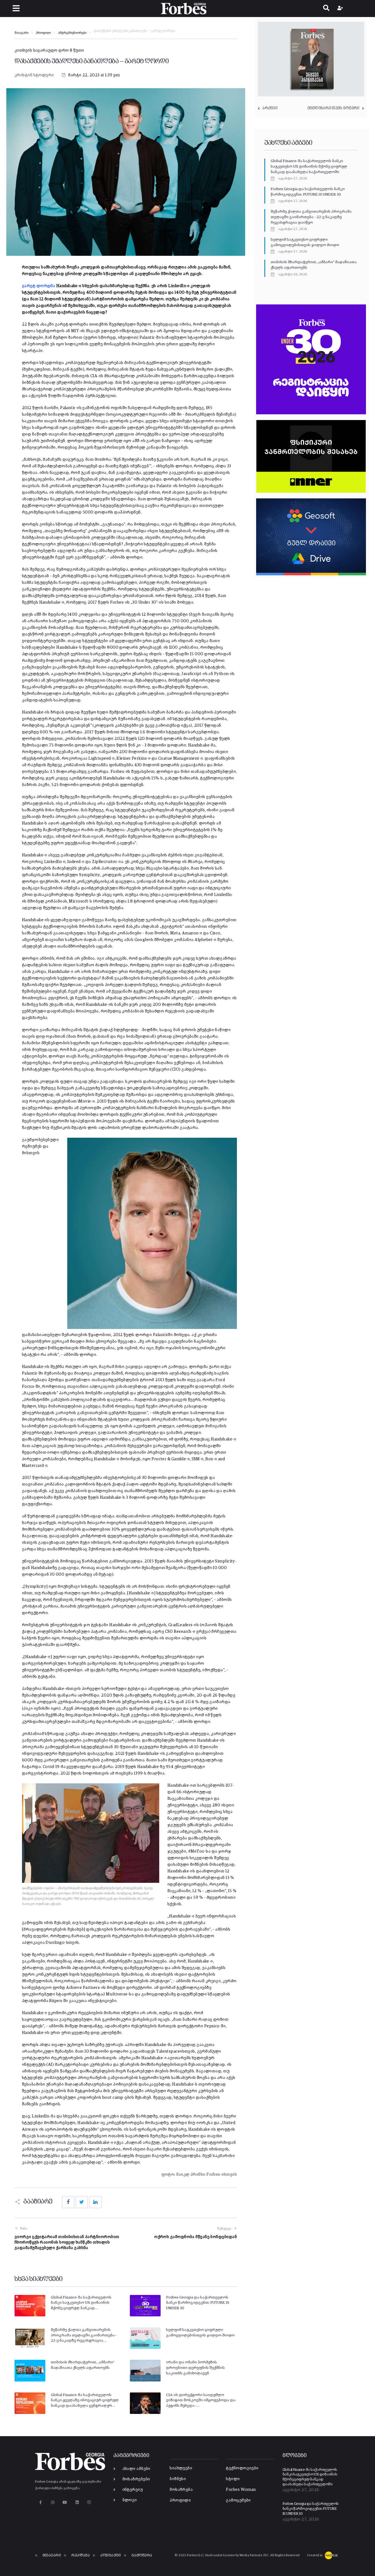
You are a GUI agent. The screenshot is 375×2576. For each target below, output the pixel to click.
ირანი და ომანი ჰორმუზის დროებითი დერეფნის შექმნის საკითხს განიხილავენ (195, 2368)
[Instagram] (53, 2503)
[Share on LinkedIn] (96, 2202)
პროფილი (43, 33)
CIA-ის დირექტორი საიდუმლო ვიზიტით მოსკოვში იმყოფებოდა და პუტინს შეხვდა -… (201, 2400)
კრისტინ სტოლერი (34, 75)
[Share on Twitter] (82, 2202)
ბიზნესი (178, 2479)
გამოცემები (238, 2500)
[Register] (341, 9)
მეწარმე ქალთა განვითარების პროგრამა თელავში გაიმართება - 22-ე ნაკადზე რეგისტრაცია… (84, 2335)
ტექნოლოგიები (242, 2468)
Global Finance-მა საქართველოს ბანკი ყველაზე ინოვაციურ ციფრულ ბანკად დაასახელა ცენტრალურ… (85, 2400)
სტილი (233, 2479)
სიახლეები (181, 2468)
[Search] (326, 9)
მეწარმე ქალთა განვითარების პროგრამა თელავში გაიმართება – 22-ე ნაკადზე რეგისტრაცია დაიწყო (311, 217)
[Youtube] (65, 2503)
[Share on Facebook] (68, 2202)
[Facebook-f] (40, 2503)
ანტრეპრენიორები (72, 33)
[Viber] (89, 2503)
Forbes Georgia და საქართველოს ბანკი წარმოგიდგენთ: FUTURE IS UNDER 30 (198, 2303)
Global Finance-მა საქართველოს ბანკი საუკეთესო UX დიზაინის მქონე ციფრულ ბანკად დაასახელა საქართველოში (309, 166)
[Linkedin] (77, 2503)
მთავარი (22, 33)
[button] (16, 8)
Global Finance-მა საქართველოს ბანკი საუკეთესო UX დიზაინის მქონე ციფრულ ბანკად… (81, 2303)
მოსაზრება (181, 2490)
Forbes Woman (241, 2490)
